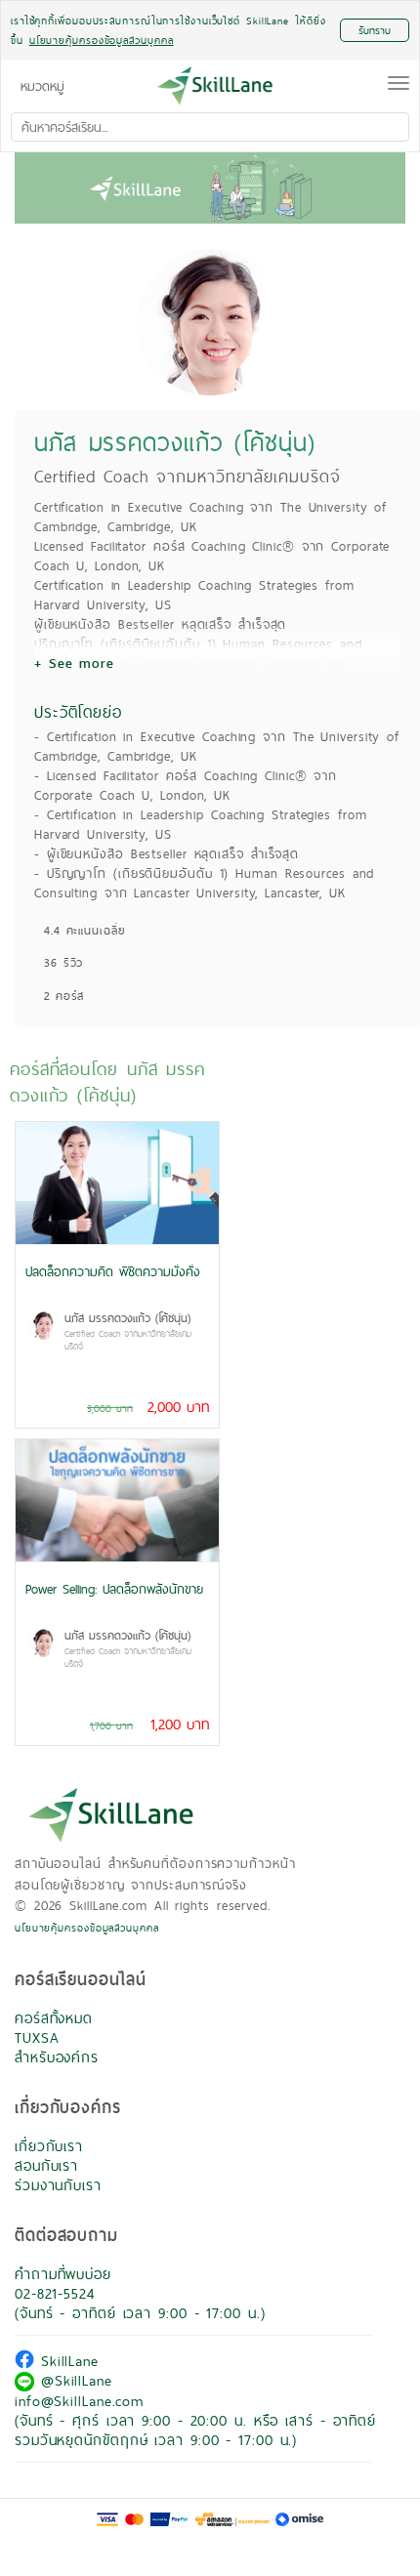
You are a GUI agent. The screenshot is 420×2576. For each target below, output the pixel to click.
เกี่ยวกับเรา (49, 2146)
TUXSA (37, 2037)
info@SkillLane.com (79, 2401)
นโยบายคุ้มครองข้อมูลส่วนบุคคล (87, 1928)
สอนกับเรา (46, 2165)
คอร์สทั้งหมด (54, 2018)
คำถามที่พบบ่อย (63, 2274)
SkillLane (66, 2361)
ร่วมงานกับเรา (58, 2185)
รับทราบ (375, 30)
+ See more (74, 663)
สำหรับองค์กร (57, 2057)
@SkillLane (73, 2380)
